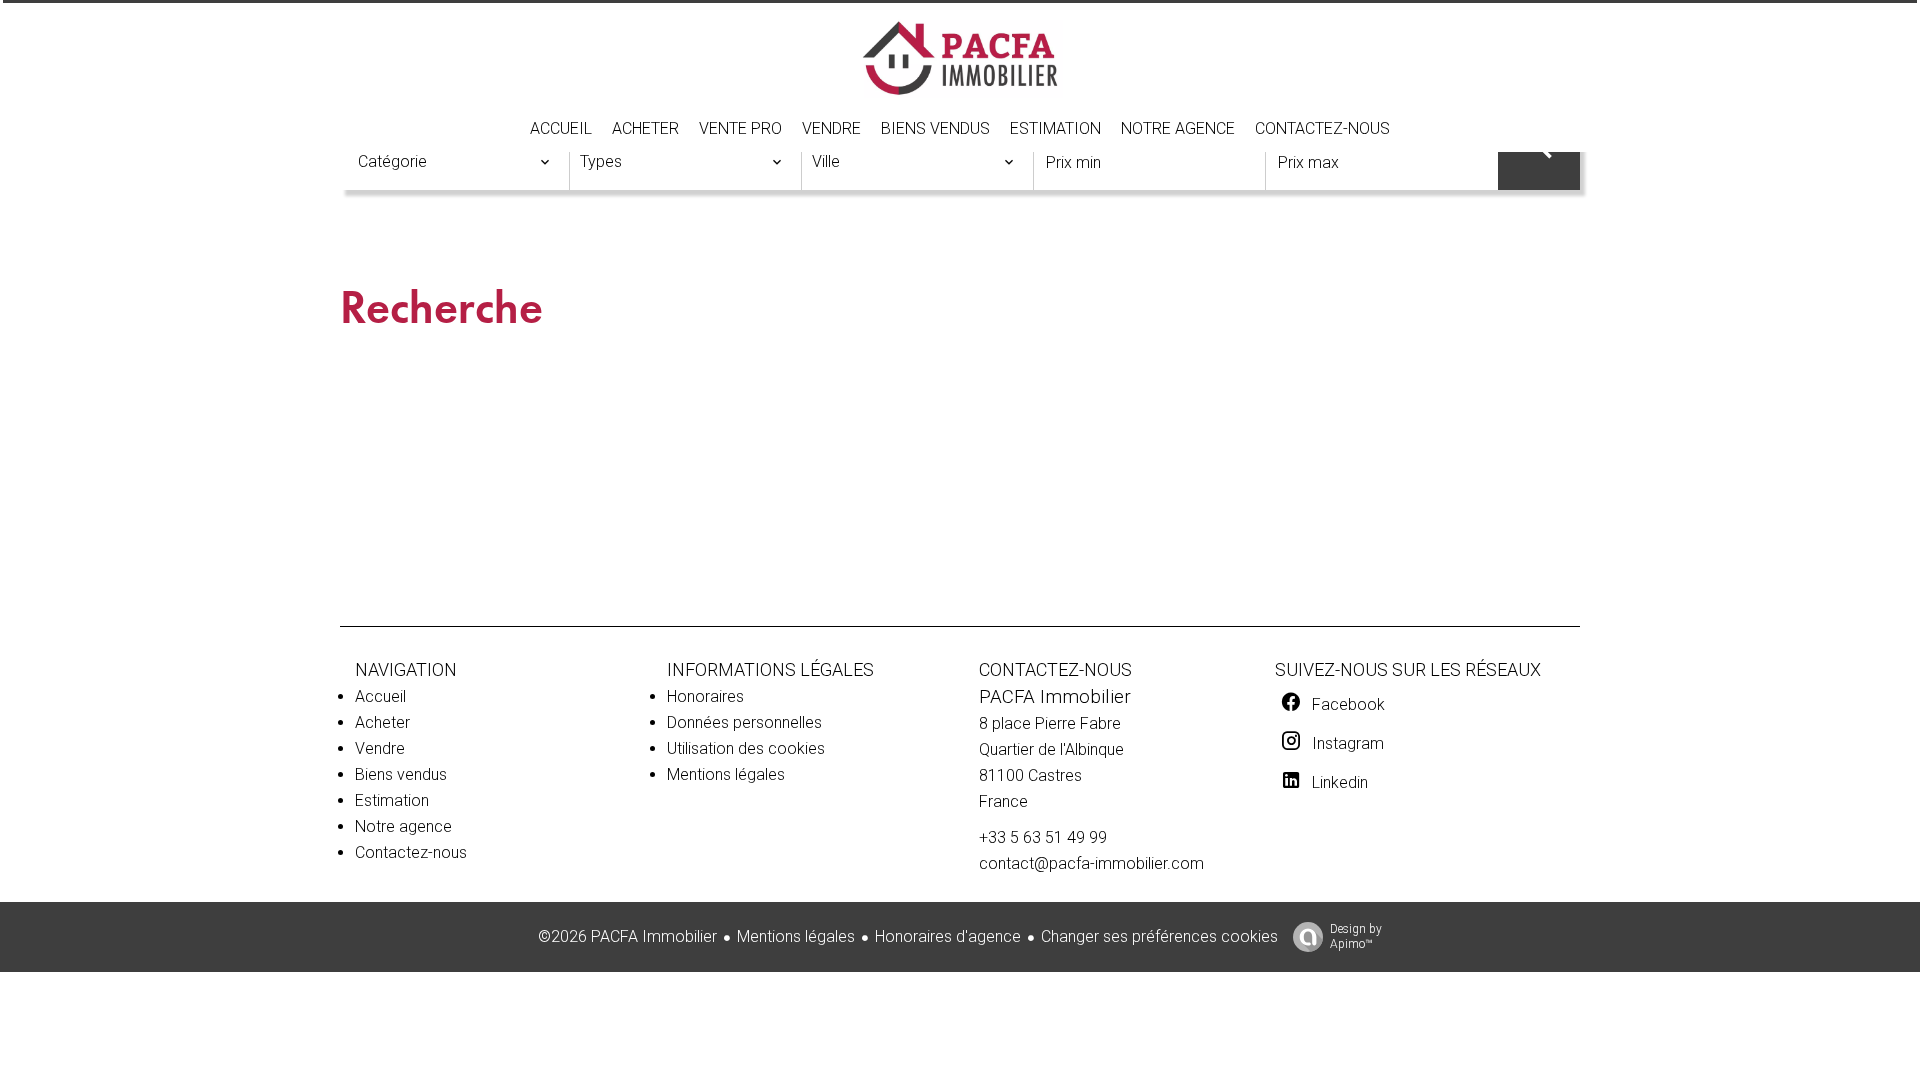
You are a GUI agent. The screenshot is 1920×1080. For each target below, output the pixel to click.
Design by (1356, 936)
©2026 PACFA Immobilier (627, 936)
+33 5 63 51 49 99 (1043, 837)
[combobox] (454, 162)
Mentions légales (796, 936)
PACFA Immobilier (1055, 697)
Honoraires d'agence (948, 936)
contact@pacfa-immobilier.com (1091, 863)
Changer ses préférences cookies (1159, 936)
